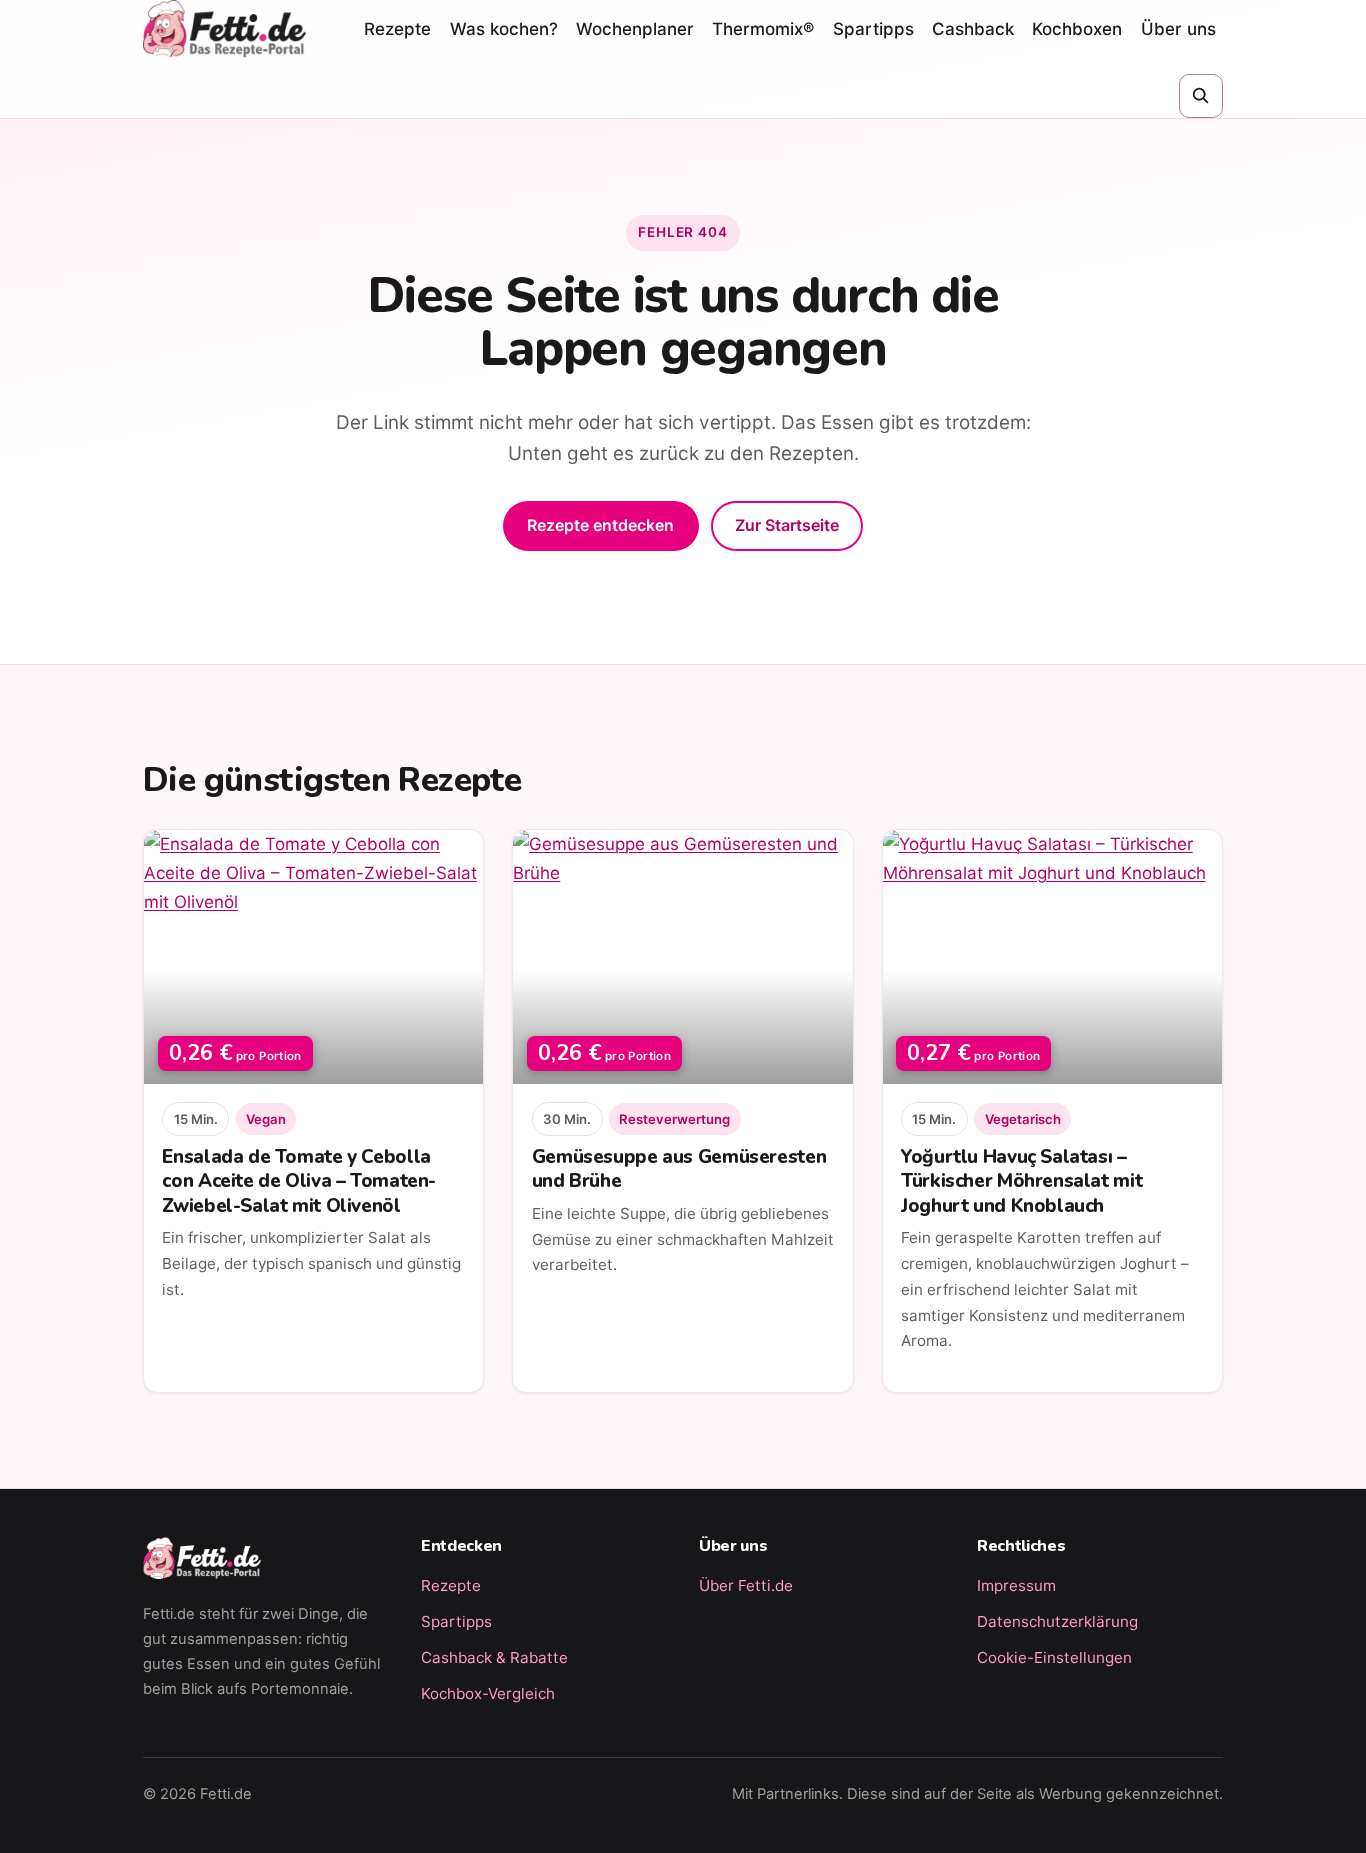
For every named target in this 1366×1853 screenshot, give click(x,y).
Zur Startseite (787, 525)
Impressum (1016, 1585)
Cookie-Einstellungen (1054, 1657)
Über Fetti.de (746, 1585)
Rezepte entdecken (600, 525)
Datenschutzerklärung (1057, 1621)
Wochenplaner (635, 29)
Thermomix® (763, 29)
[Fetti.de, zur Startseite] (224, 29)
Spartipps (873, 29)
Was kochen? (504, 29)
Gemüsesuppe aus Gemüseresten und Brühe (679, 1169)
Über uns (1178, 29)
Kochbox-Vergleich (488, 1693)
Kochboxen (1077, 29)
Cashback (973, 29)
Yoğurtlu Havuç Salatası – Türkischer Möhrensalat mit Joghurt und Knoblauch (1021, 1181)
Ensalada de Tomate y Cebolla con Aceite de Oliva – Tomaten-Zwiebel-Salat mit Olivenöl (299, 1181)
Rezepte (397, 29)
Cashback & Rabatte (494, 1657)
